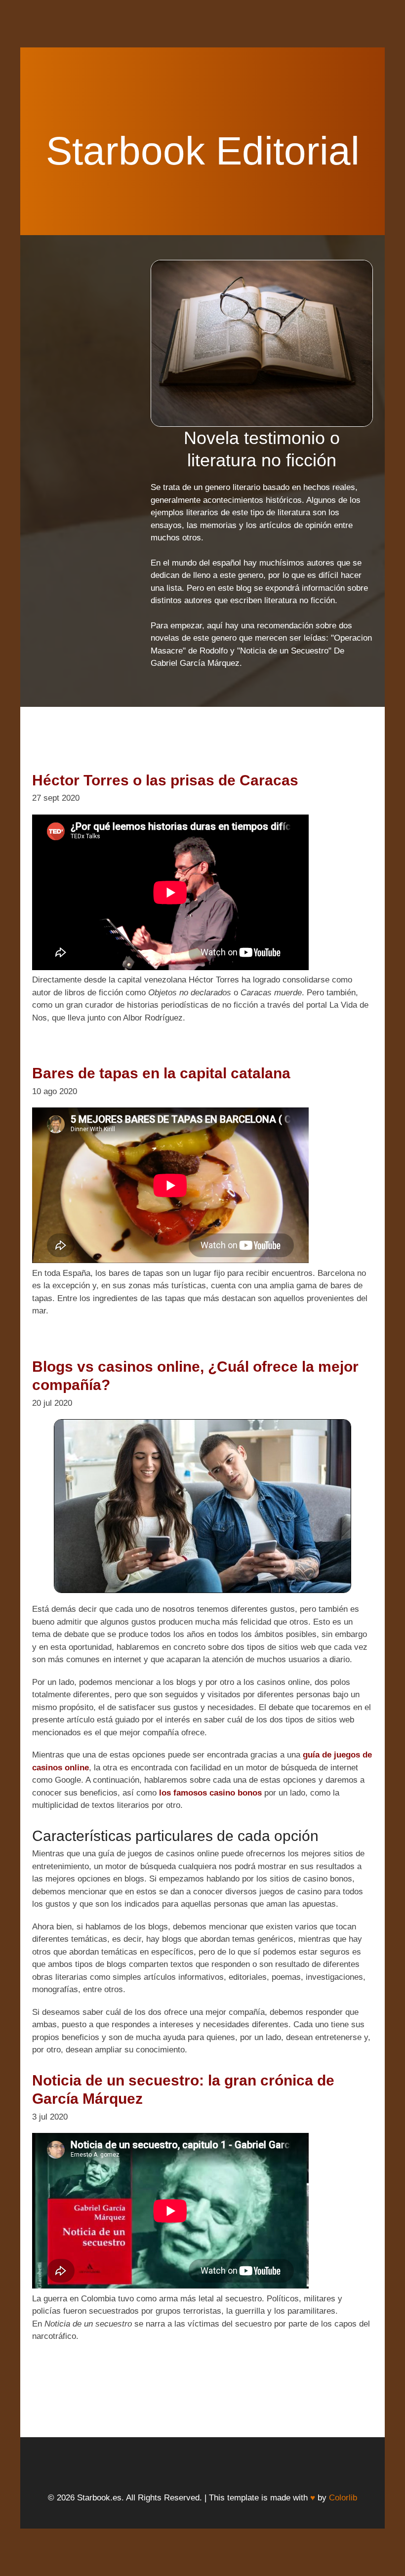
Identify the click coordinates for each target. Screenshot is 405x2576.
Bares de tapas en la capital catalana (161, 1073)
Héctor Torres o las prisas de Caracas (165, 780)
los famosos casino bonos (210, 1793)
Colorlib (343, 2498)
